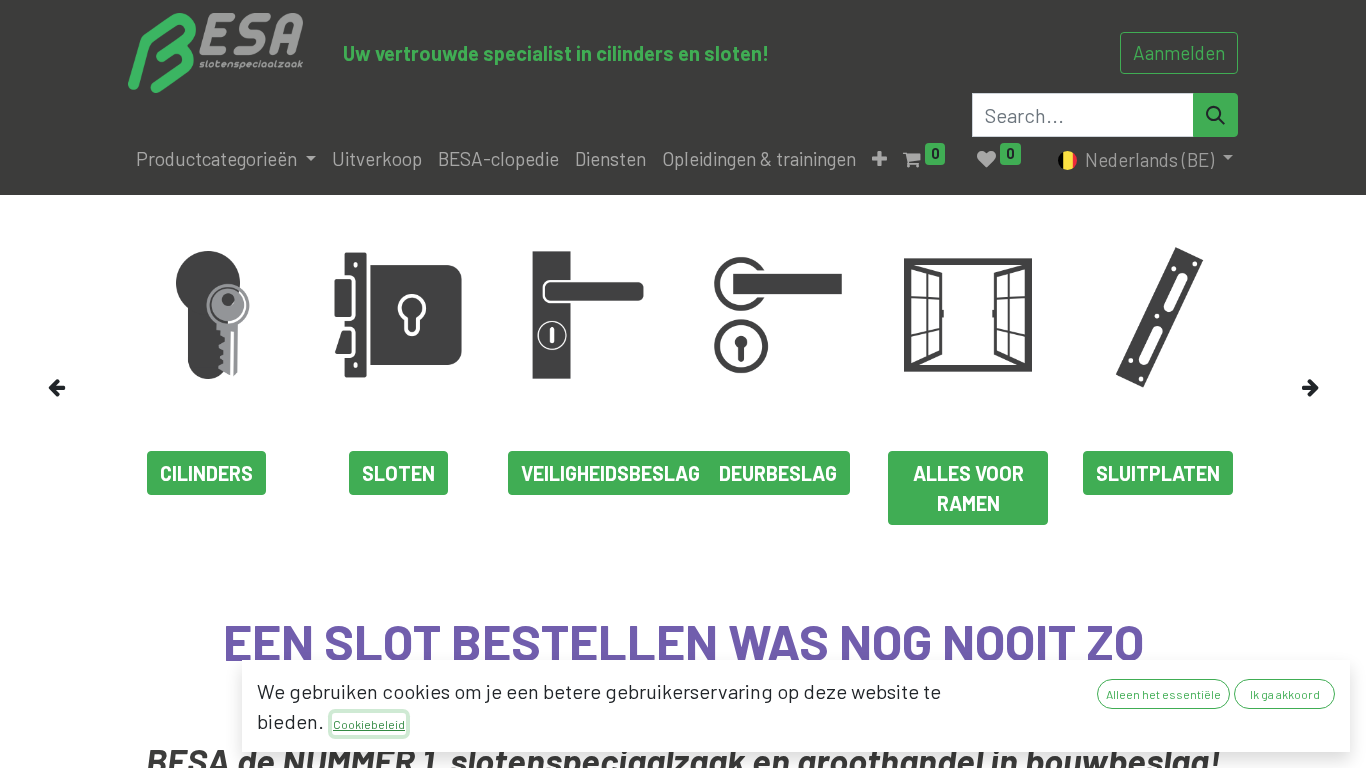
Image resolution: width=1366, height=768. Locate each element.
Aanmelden (1179, 52)
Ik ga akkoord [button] (1285, 694)
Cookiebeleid (369, 724)
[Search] (1215, 115)
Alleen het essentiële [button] (1163, 694)
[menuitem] (377, 159)
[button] (879, 159)
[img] (78, 387)
